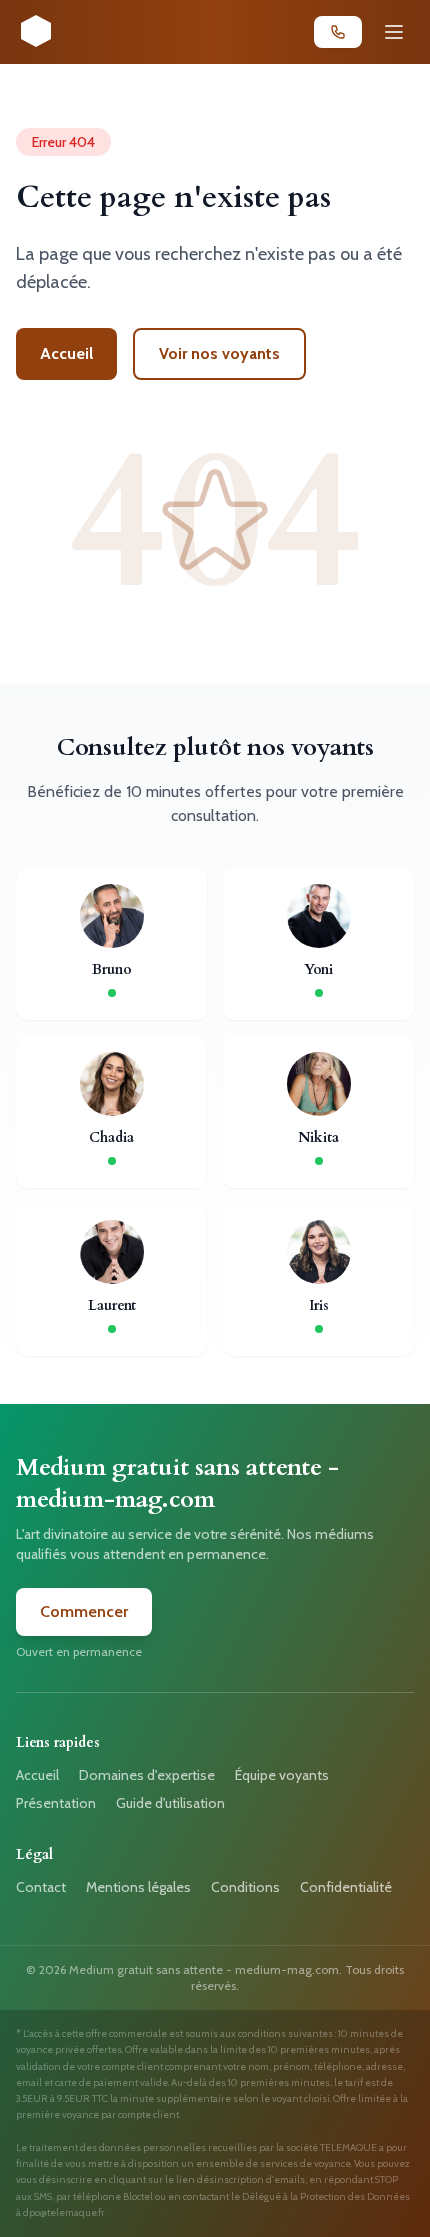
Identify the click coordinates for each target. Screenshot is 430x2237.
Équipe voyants (282, 1775)
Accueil (66, 353)
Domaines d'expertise (147, 1775)
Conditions (245, 1887)
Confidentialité (346, 1887)
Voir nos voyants (219, 353)
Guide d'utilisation (170, 1803)
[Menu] (394, 32)
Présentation (56, 1803)
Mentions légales (138, 1887)
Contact (41, 1887)
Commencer (84, 1611)
